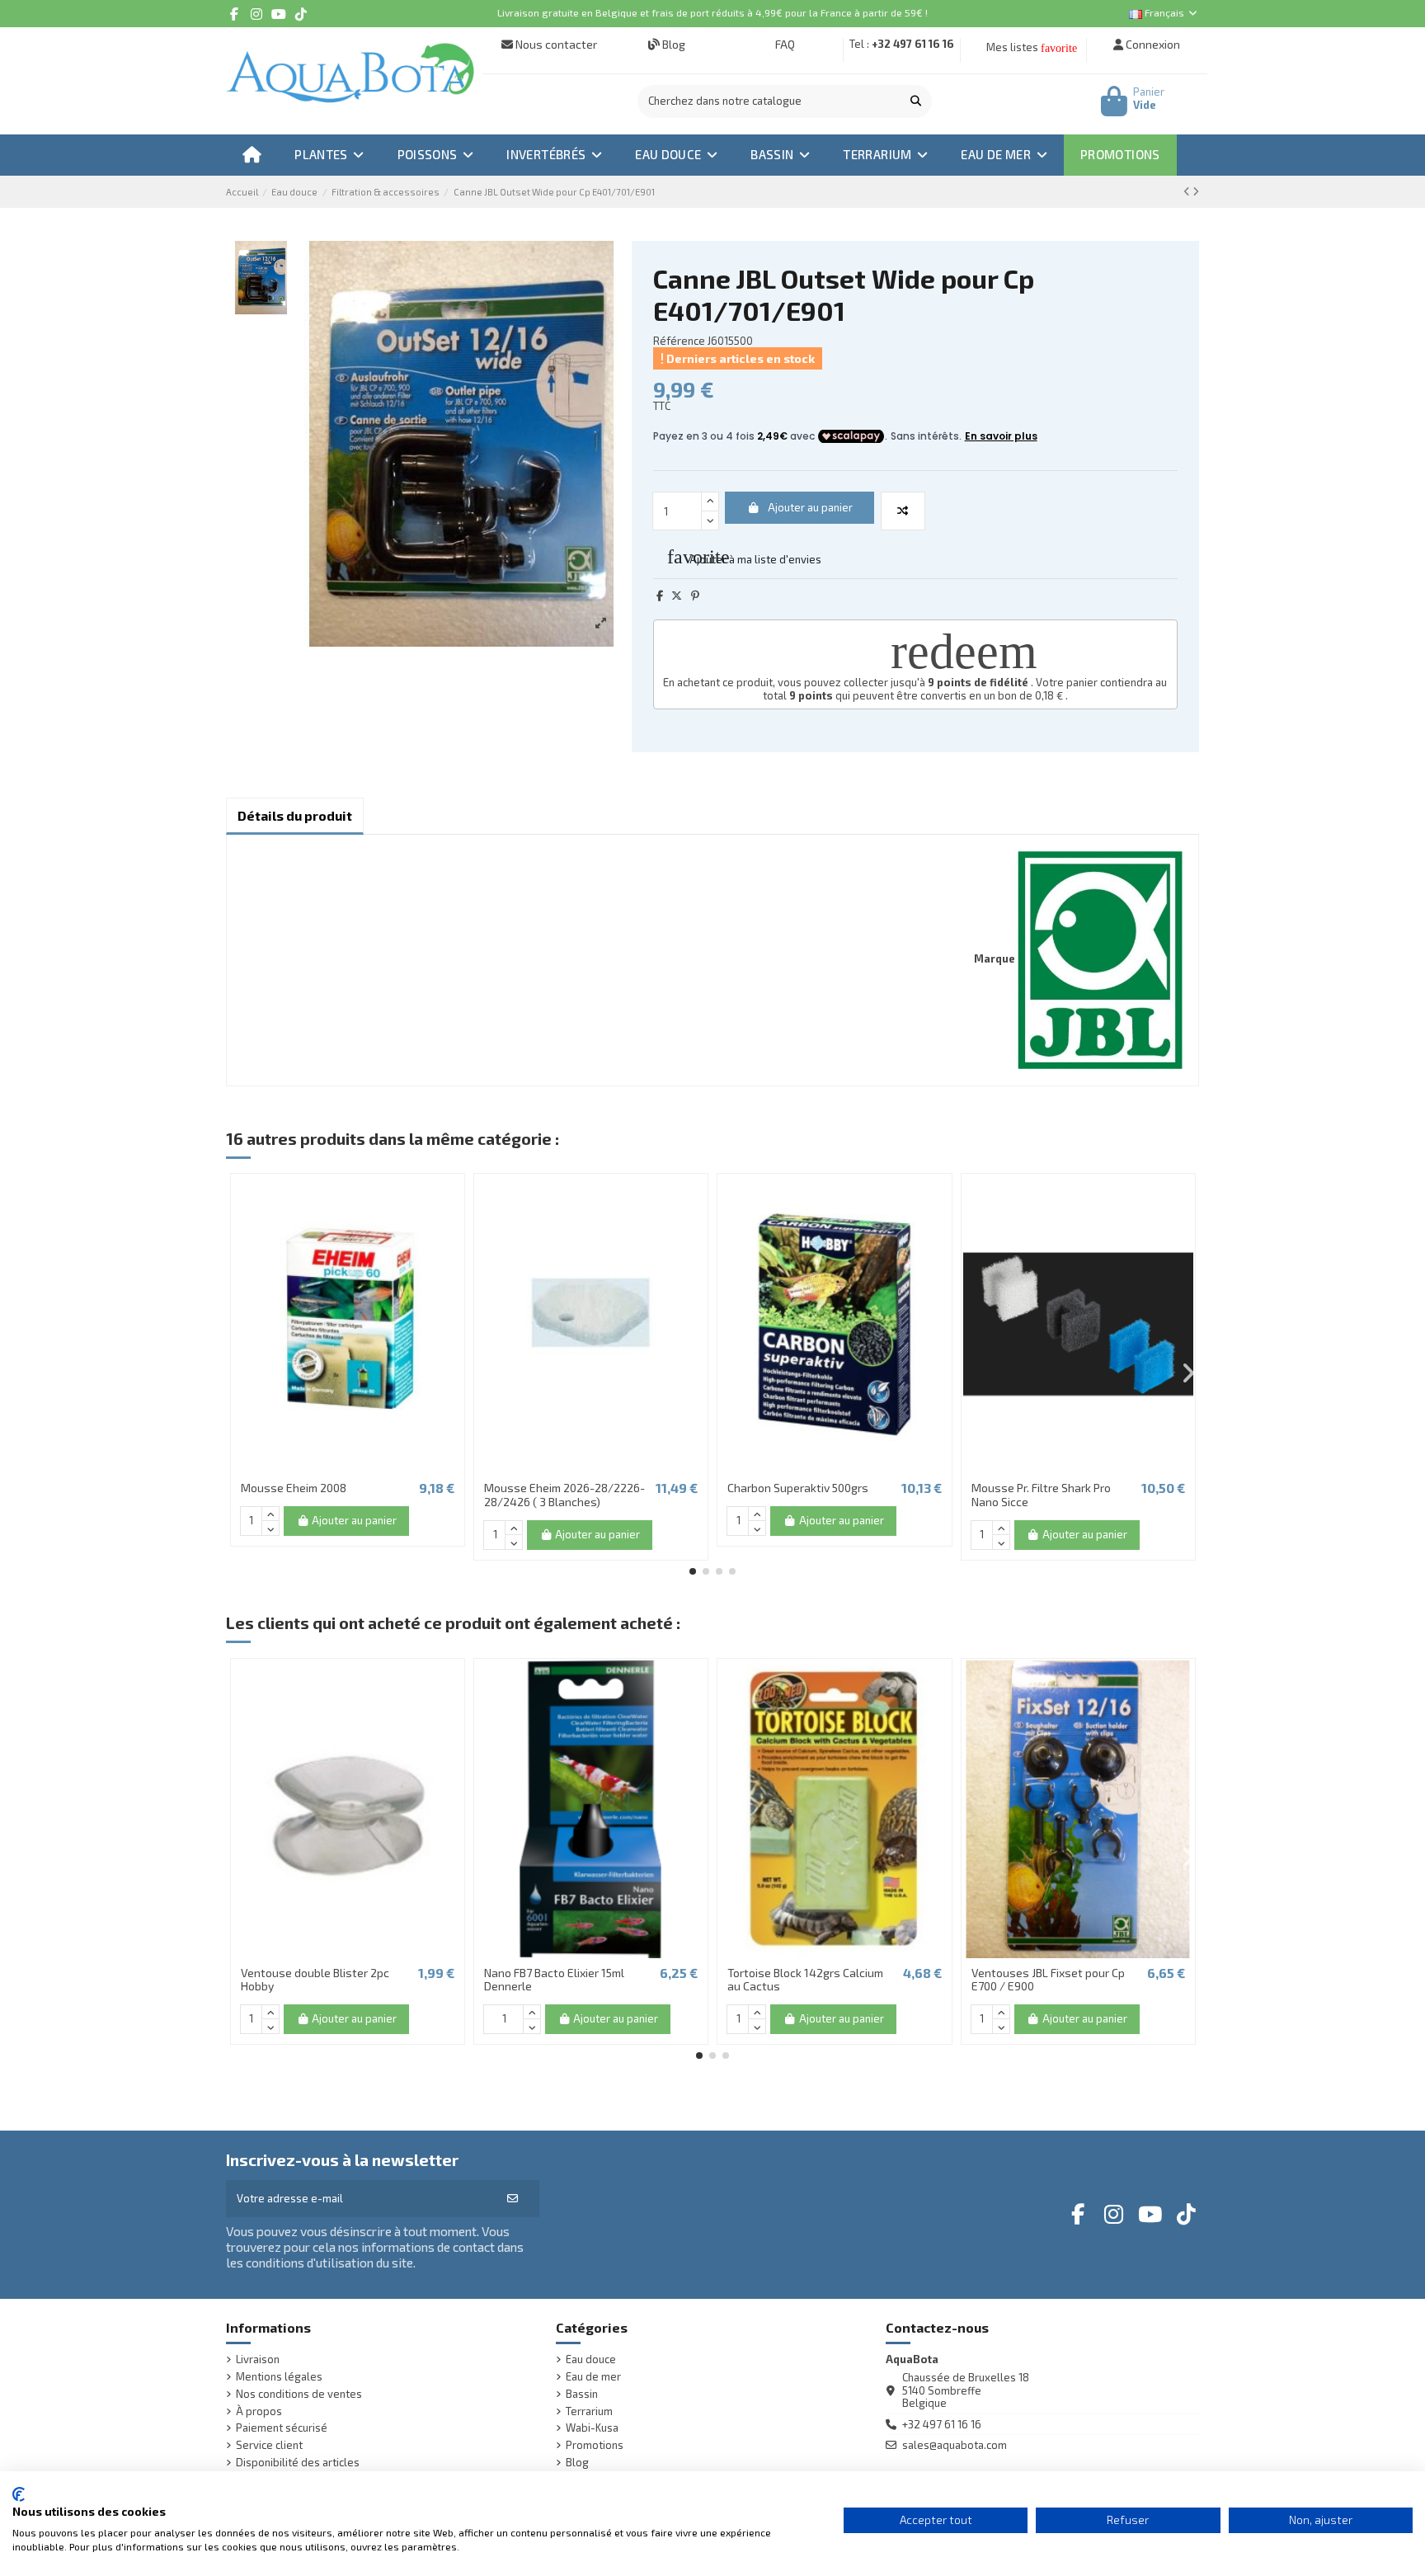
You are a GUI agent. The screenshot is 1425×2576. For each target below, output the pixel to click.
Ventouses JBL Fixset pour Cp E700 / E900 (1048, 1980)
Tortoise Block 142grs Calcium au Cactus (805, 1980)
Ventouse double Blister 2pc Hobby (315, 1980)
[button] (693, 1571)
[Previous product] (1188, 191)
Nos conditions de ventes (299, 2394)
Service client (269, 2445)
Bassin (582, 2394)
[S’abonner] (513, 2199)
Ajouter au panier (810, 507)
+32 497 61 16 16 (913, 44)
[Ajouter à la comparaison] (903, 511)
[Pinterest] (695, 596)
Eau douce (591, 2359)
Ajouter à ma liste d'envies (744, 557)
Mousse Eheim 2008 (294, 1488)
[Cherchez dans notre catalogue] (916, 101)
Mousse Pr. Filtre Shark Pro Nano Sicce (1041, 1495)
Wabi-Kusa (592, 2428)
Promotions (595, 2445)
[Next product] (1196, 191)
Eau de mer (593, 2377)
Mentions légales (279, 2377)
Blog (673, 44)
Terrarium (589, 2411)
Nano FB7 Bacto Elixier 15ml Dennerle (554, 1980)
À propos (259, 2411)
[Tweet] (677, 596)
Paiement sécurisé (282, 2428)
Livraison (258, 2359)
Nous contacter (555, 44)
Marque (995, 959)
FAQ (784, 44)
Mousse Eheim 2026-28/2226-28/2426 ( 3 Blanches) (564, 1495)
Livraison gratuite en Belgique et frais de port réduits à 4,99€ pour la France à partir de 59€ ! (712, 12)
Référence (679, 341)
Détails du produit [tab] (295, 815)
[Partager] (660, 596)
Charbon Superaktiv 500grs (798, 1488)
